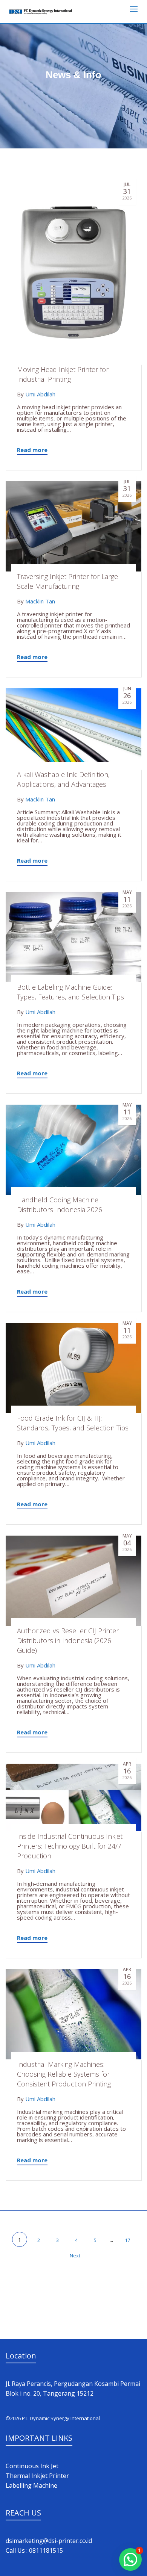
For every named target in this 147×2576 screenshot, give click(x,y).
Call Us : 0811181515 (34, 2550)
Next (76, 2256)
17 (127, 2240)
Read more (32, 450)
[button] (130, 2559)
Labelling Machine (31, 2485)
